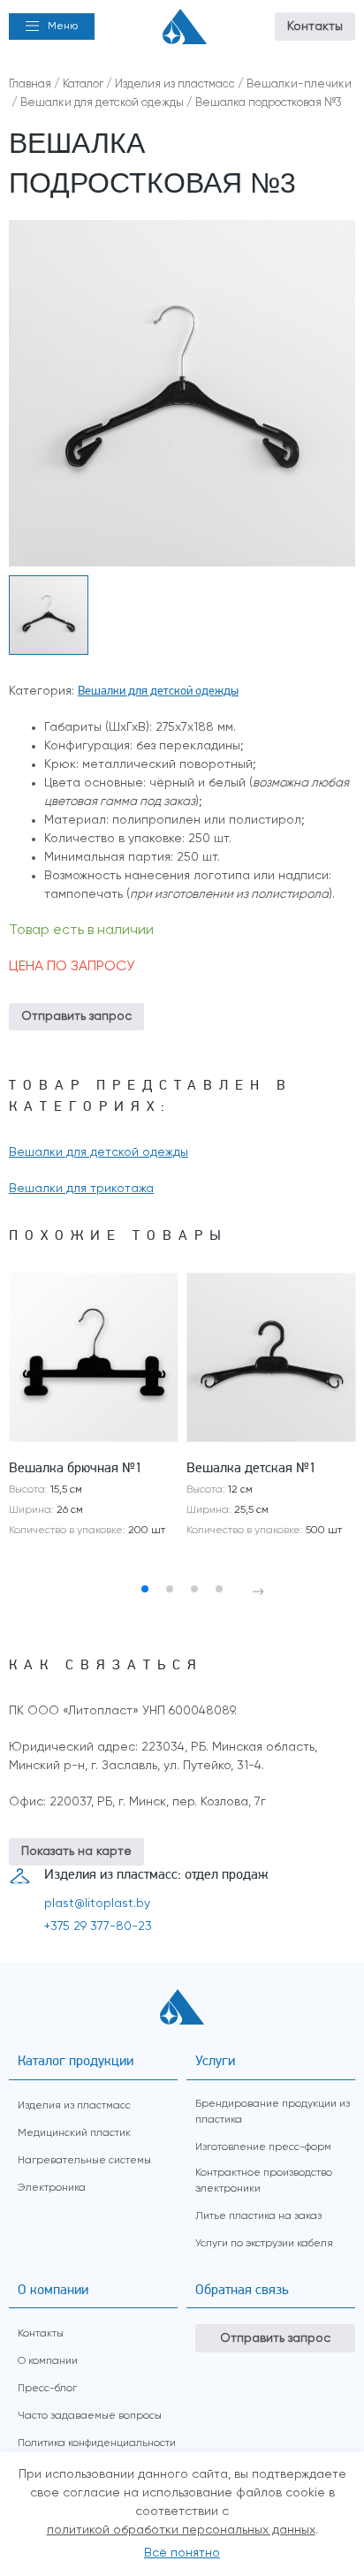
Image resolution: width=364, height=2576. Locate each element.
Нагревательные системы (84, 2161)
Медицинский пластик (74, 2133)
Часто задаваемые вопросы (90, 2416)
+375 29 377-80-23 (98, 1926)
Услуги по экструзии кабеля (264, 2244)
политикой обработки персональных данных (181, 2530)
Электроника (52, 2188)
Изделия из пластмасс (175, 84)
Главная (30, 84)
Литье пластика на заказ (258, 2216)
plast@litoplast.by (97, 1904)
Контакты (315, 27)
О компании (48, 2361)
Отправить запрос (76, 1016)
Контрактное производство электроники (264, 2181)
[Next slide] (259, 1592)
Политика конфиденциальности (97, 2443)
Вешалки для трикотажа (81, 1189)
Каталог (83, 84)
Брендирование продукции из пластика (273, 2112)
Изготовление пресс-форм (263, 2147)
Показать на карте (76, 1851)
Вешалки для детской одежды (102, 103)
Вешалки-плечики (299, 84)
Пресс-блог (47, 2389)
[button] (52, 27)
